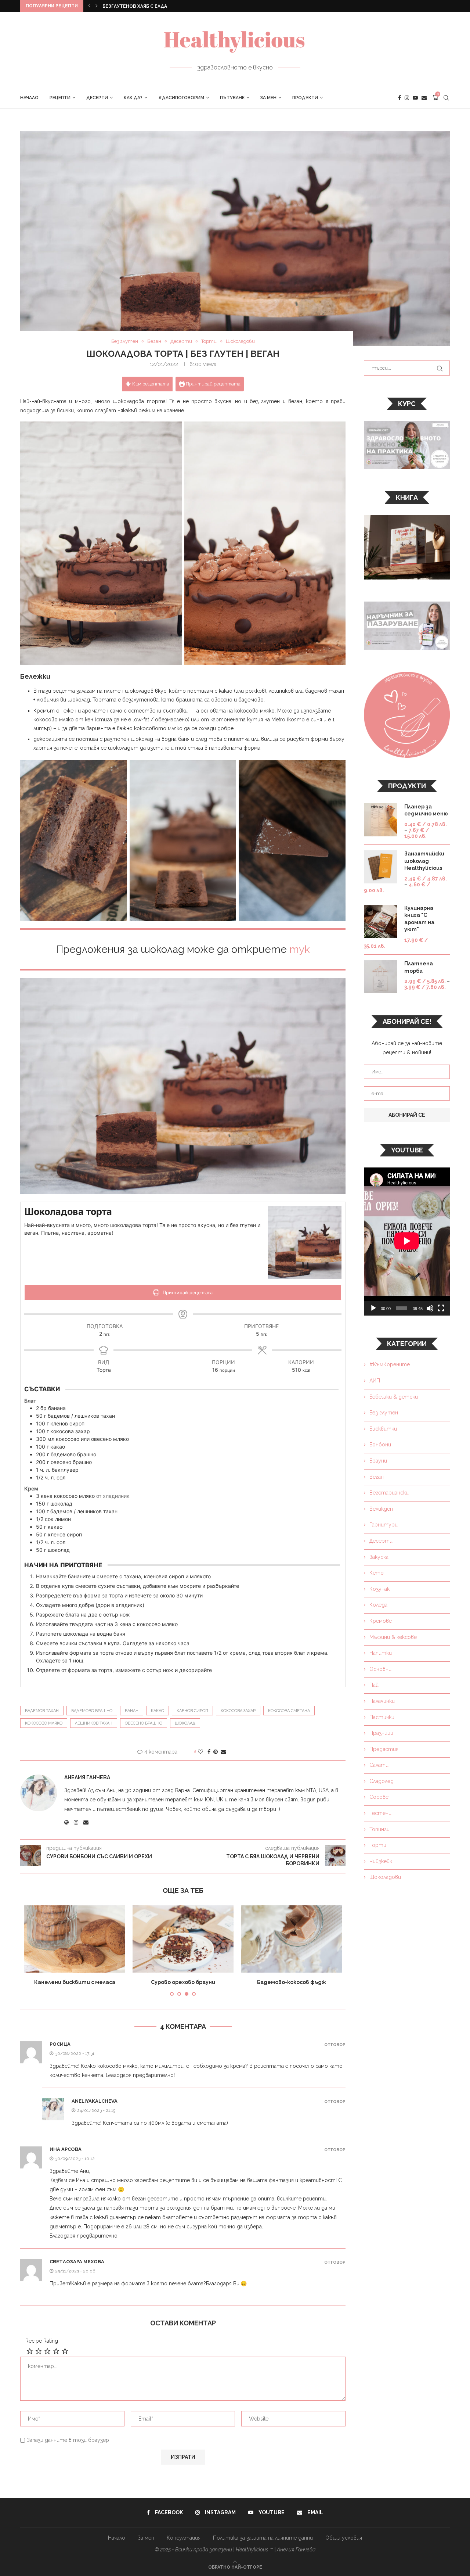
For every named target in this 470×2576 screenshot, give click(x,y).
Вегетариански (389, 1493)
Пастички (382, 1717)
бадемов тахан (42, 1711)
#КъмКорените (390, 1364)
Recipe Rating (42, 2341)
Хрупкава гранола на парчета (183, 1982)
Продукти (305, 98)
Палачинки (382, 1701)
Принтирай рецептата (213, 384)
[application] (407, 1242)
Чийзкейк (381, 1861)
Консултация (184, 2538)
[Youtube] (415, 98)
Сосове (379, 1797)
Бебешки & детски (394, 1397)
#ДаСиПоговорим (181, 98)
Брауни (378, 1461)
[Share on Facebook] (209, 1752)
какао (158, 1711)
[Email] (424, 98)
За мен (268, 98)
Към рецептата (150, 384)
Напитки (381, 1653)
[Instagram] (407, 98)
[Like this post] (200, 1752)
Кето (377, 1573)
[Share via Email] (223, 1752)
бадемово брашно (92, 1711)
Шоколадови (385, 1877)
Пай (374, 1685)
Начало (29, 98)
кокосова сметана (289, 1711)
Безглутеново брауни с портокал (75, 1982)
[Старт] (373, 1308)
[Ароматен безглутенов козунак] (291, 1939)
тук (300, 949)
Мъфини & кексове (393, 1637)
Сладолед (382, 1781)
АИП (375, 1381)
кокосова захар (238, 1711)
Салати (379, 1765)
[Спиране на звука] (430, 1308)
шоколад (185, 1723)
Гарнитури (384, 1525)
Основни (380, 1669)
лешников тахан (94, 1723)
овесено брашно (144, 1723)
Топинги (379, 1829)
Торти (378, 1845)
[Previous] (89, 6)
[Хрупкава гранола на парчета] (183, 1939)
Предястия (384, 1749)
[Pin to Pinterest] (216, 1752)
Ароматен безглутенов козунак (291, 1982)
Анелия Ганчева (87, 1777)
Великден (381, 1509)
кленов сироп (192, 1711)
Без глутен (384, 1413)
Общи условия (344, 2538)
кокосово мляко (44, 1723)
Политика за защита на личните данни (263, 2538)
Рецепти (60, 98)
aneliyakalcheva (95, 2101)
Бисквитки (383, 1429)
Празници (381, 1733)
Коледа (378, 1605)
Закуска (379, 1557)
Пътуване (232, 98)
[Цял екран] (441, 1308)
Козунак (379, 1589)
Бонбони (380, 1445)
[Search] (446, 98)
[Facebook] (399, 98)
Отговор (335, 2045)
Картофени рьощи (126, 6)
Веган (377, 1477)
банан (132, 1711)
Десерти (97, 98)
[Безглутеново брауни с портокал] (75, 1939)
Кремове (381, 1621)
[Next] (97, 6)
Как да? (133, 98)
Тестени (380, 1813)
